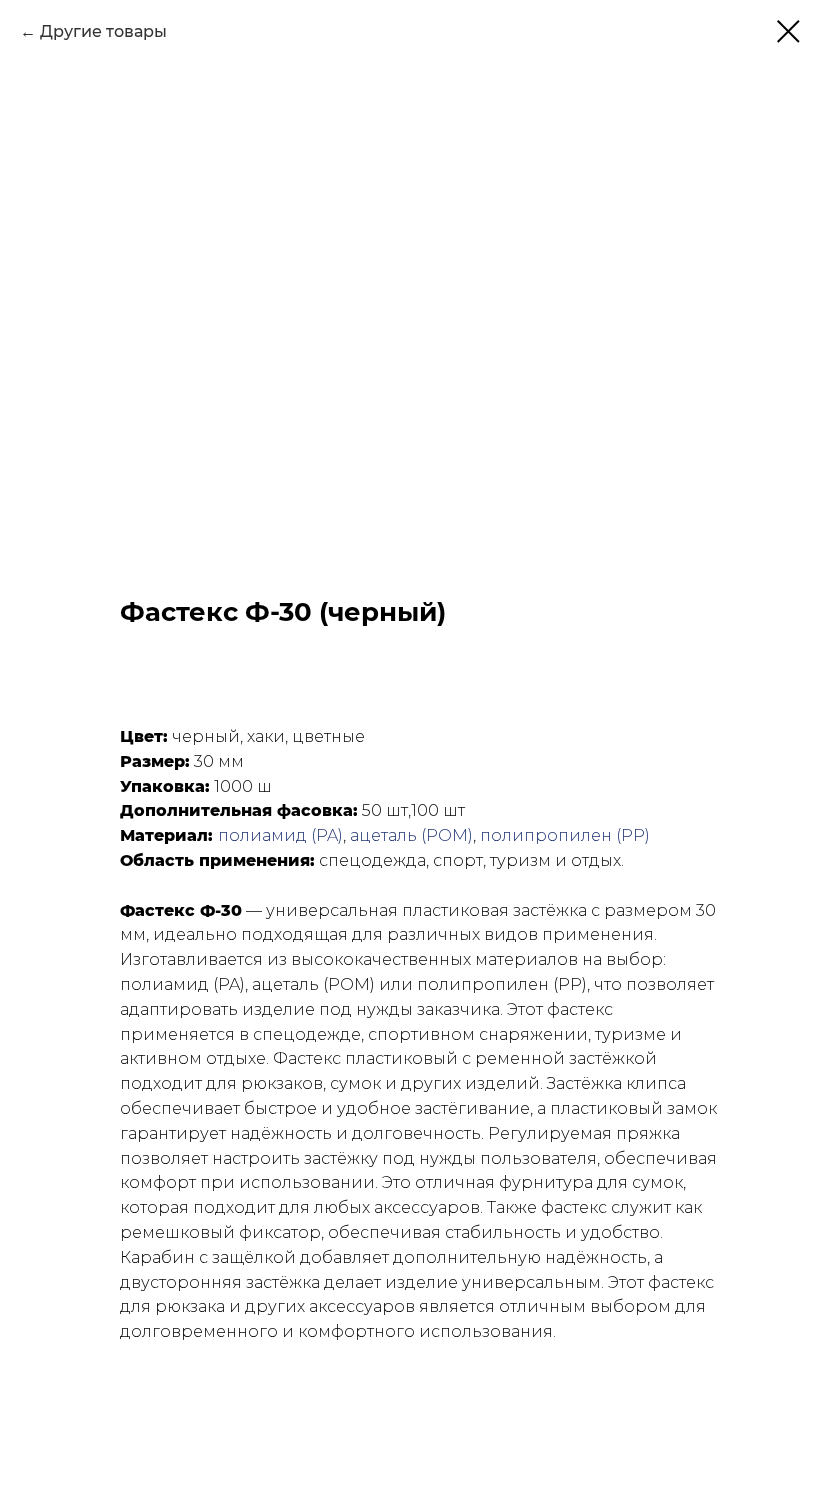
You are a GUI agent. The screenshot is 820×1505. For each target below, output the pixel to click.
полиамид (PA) (280, 835)
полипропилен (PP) (565, 835)
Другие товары (103, 31)
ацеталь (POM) (411, 835)
